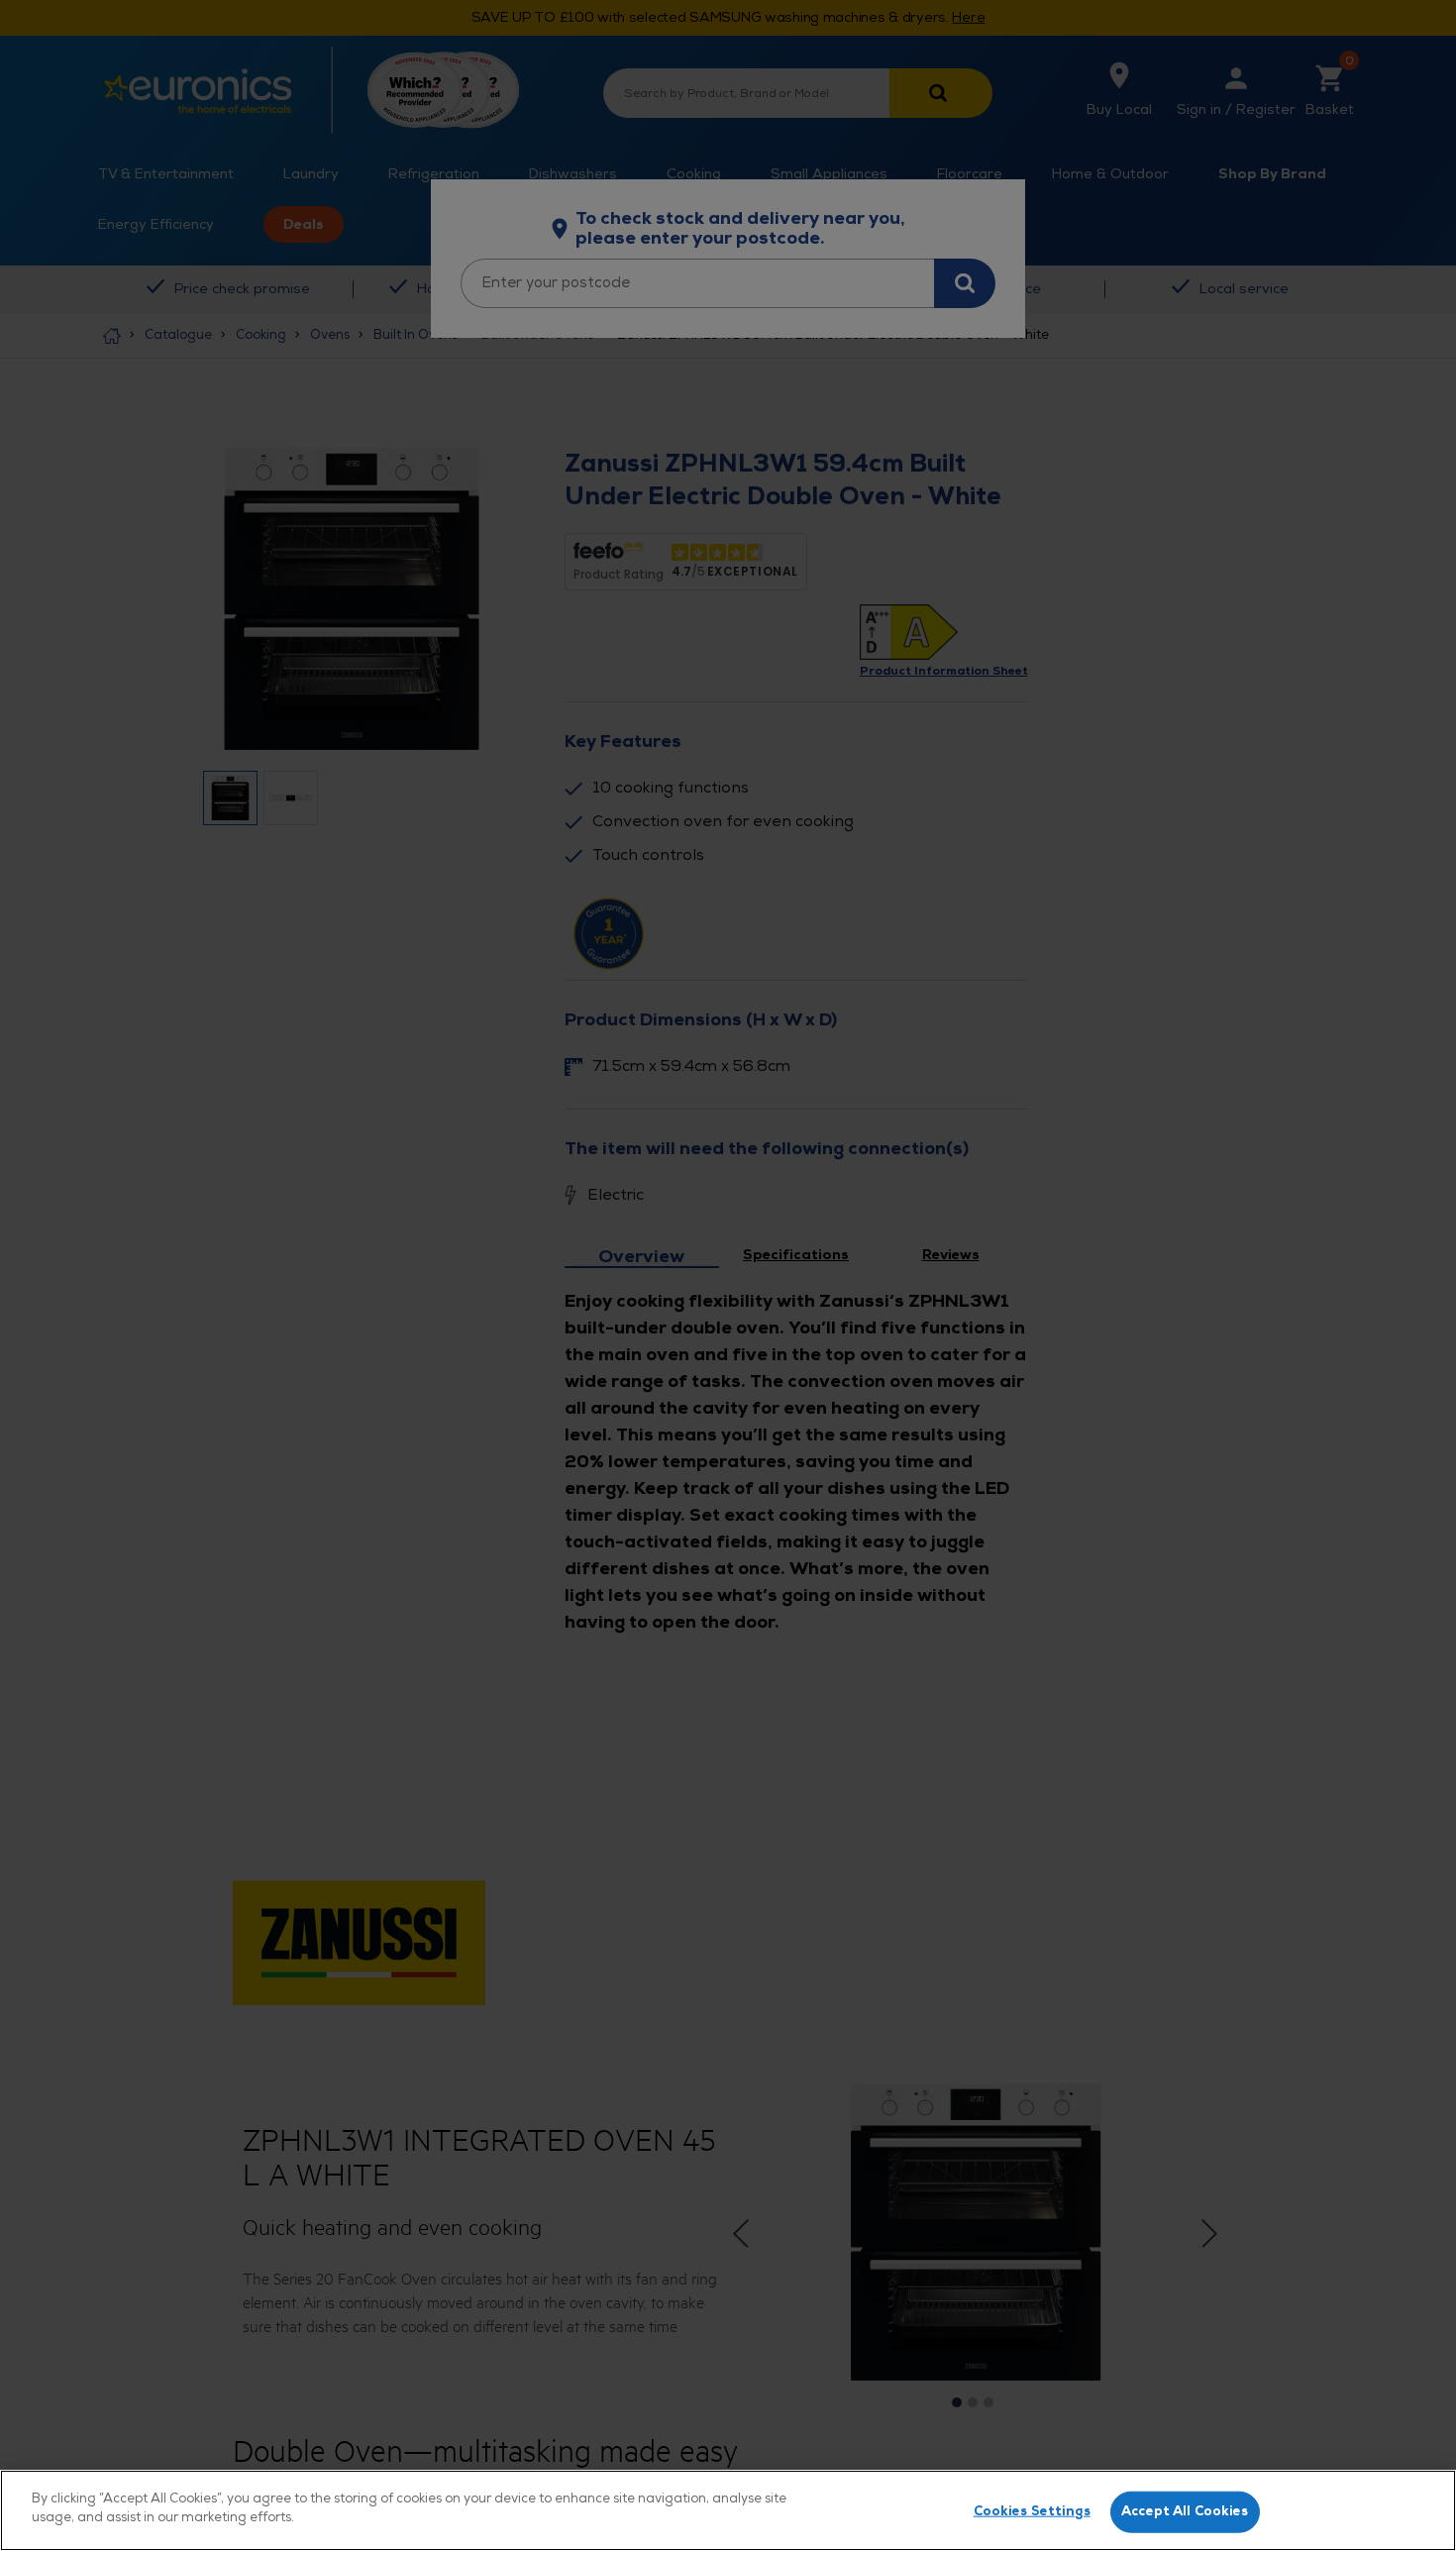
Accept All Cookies (1185, 2511)
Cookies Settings (1032, 2511)
